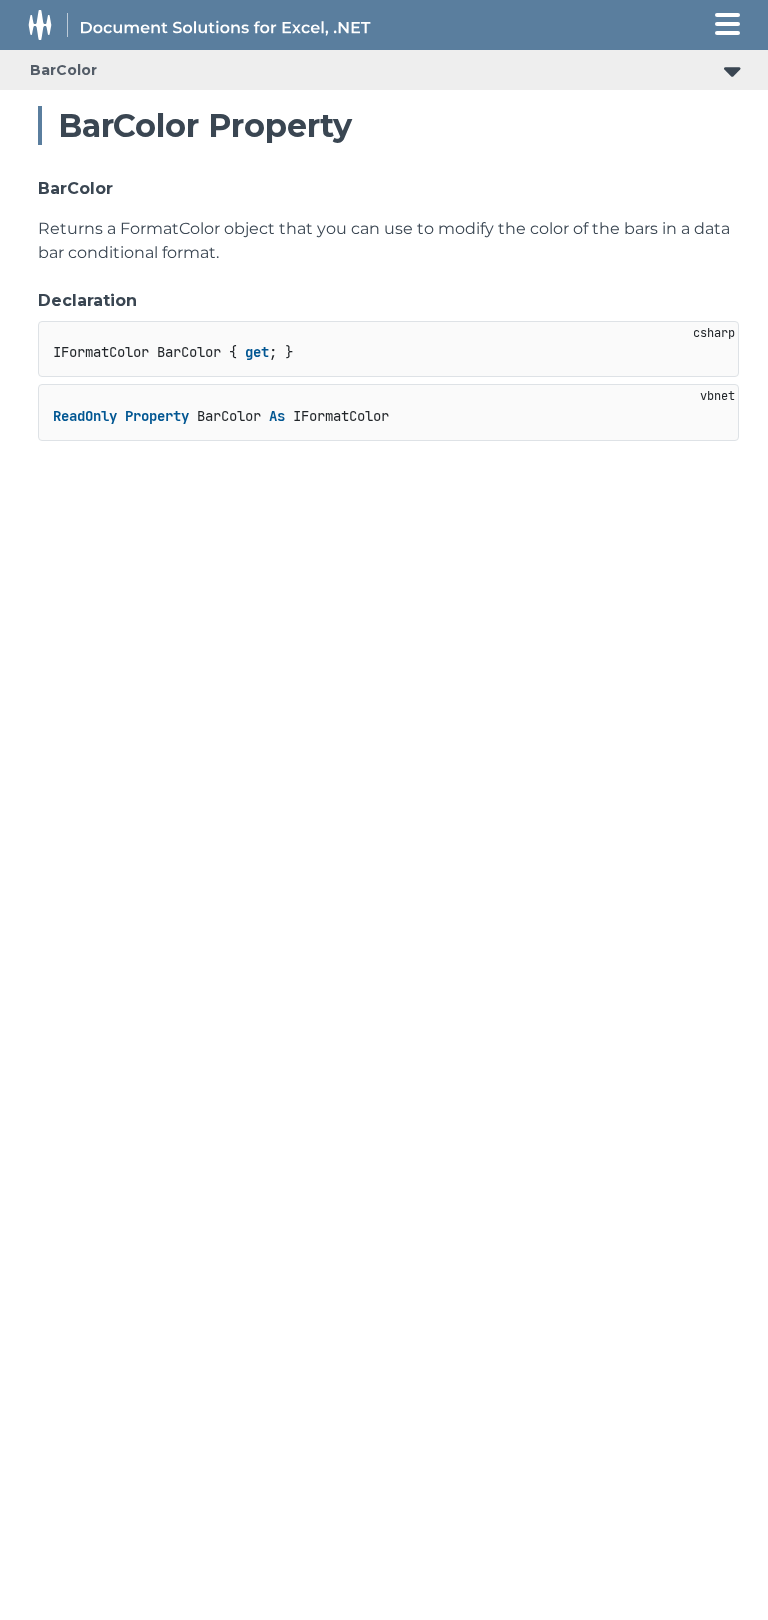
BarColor (63, 70)
